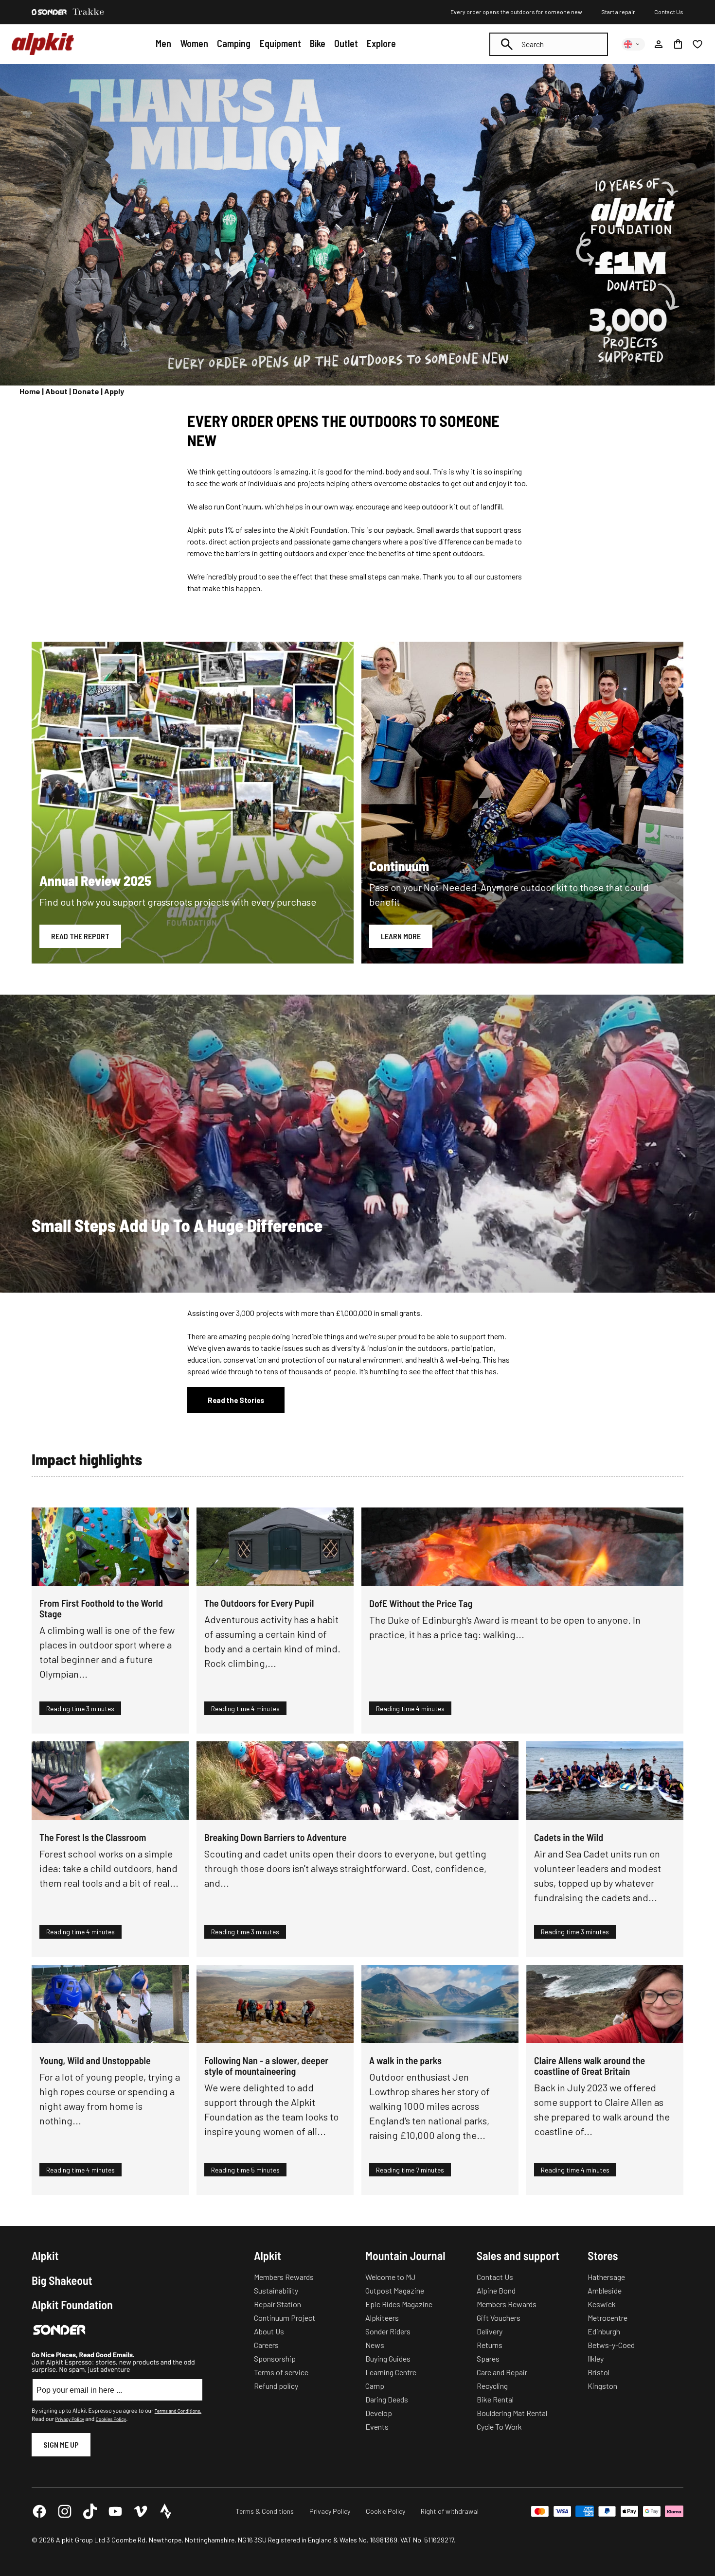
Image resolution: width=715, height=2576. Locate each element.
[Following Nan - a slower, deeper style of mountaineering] (275, 2004)
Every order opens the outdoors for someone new (516, 12)
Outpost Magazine (395, 2290)
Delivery (490, 2331)
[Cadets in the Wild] (605, 1781)
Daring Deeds (387, 2399)
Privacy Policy (69, 2419)
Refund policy (276, 2386)
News (375, 2345)
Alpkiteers (382, 2318)
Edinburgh (604, 2331)
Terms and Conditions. (178, 2411)
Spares (488, 2358)
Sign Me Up (61, 2445)
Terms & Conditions (265, 2511)
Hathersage (606, 2277)
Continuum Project (285, 2318)
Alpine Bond (496, 2290)
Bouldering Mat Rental (512, 2413)
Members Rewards (284, 2277)
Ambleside (605, 2290)
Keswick (602, 2304)
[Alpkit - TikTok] (90, 2511)
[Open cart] (678, 44)
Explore (381, 43)
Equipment (280, 43)
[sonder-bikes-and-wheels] (49, 12)
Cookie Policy (385, 2511)
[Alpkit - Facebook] (39, 2511)
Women (194, 43)
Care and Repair (502, 2372)
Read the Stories (236, 1400)
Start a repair (618, 12)
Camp (375, 2386)
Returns (490, 2345)
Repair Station (277, 2304)
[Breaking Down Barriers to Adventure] (357, 1781)
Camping (234, 43)
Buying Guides (388, 2358)
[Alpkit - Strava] (166, 2511)
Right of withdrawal (450, 2511)
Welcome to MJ (390, 2277)
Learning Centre (391, 2372)
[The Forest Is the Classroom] (110, 1781)
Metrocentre (608, 2318)
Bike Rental (495, 2399)
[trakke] (89, 12)
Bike (318, 43)
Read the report (80, 936)
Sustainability (276, 2290)
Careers (266, 2345)
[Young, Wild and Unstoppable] (110, 2004)
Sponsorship (275, 2358)
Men (163, 43)
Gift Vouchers (499, 2318)
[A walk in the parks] (440, 2004)
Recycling (492, 2386)
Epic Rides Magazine (399, 2304)
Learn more (401, 936)
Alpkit (45, 2256)
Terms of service (281, 2372)
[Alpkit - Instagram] (65, 2511)
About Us (269, 2331)
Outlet (346, 43)
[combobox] (549, 44)
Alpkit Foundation (72, 2305)
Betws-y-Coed (611, 2345)
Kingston (602, 2386)
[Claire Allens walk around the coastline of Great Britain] (605, 2004)
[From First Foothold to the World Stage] (110, 1547)
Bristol (599, 2372)
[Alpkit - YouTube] (115, 2511)
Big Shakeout (62, 2280)
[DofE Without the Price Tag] (522, 1547)
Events (377, 2427)
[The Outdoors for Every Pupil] (275, 1547)
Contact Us (669, 12)
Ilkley (596, 2358)
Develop (379, 2413)
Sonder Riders (388, 2331)
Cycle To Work (499, 2427)
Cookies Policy (111, 2419)
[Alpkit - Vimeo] (141, 2511)
